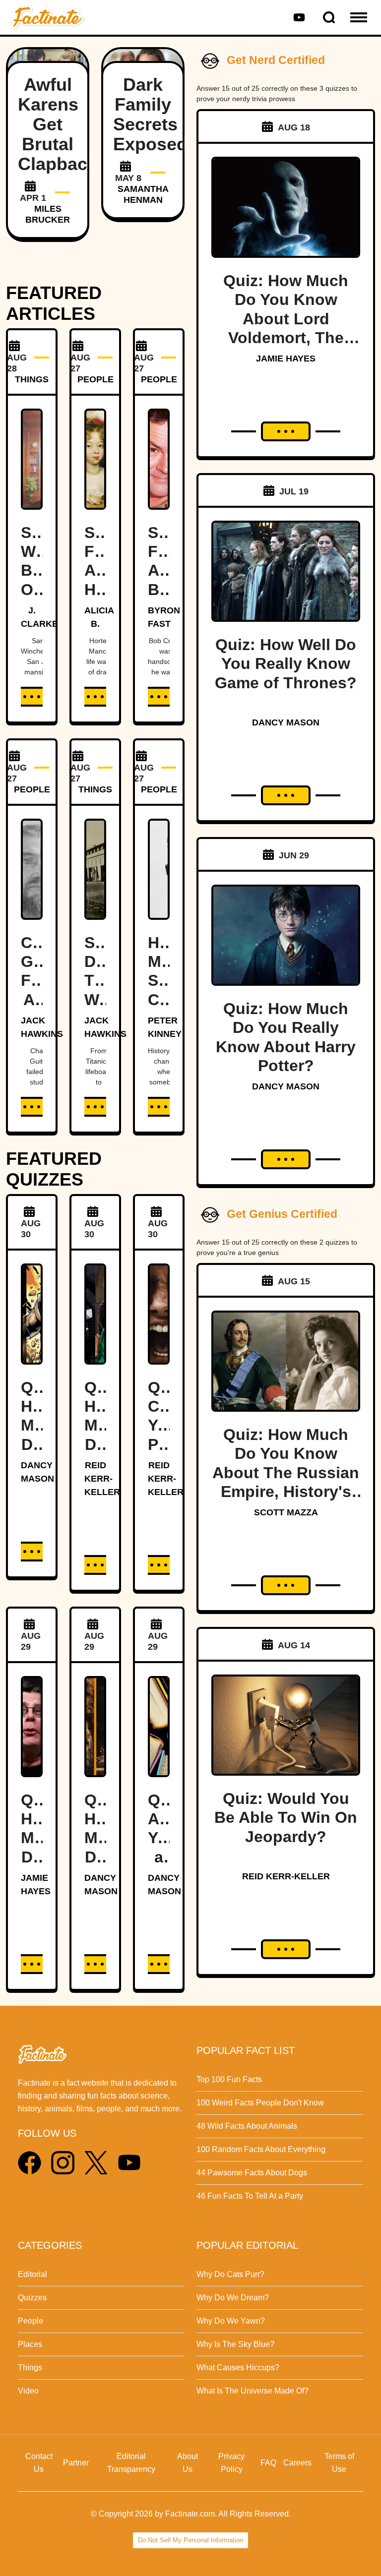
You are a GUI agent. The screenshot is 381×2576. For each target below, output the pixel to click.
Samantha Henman (143, 194)
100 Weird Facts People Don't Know (260, 2103)
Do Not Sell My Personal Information (190, 2540)
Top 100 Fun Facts (229, 2079)
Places (30, 2344)
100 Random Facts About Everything (261, 2149)
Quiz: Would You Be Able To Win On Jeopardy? (286, 1818)
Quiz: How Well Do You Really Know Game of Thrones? (286, 664)
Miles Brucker (48, 214)
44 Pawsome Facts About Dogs (252, 2173)
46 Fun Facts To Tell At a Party (250, 2196)
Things (30, 2367)
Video (28, 2391)
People (31, 2321)
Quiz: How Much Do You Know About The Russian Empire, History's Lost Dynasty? (286, 1473)
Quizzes (32, 2298)
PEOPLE (95, 379)
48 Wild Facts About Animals (247, 2126)
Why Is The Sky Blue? (235, 2344)
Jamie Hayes (286, 359)
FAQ (268, 2463)
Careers (297, 2463)
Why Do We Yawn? (231, 2321)
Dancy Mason (286, 722)
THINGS (32, 379)
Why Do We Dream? (233, 2298)
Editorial (32, 2274)
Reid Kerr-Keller (102, 1479)
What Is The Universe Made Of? (253, 2391)
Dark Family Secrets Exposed (150, 114)
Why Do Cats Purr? (230, 2274)
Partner (76, 2463)
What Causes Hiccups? (238, 2367)
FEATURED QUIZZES (54, 1169)
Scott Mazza (286, 1512)
